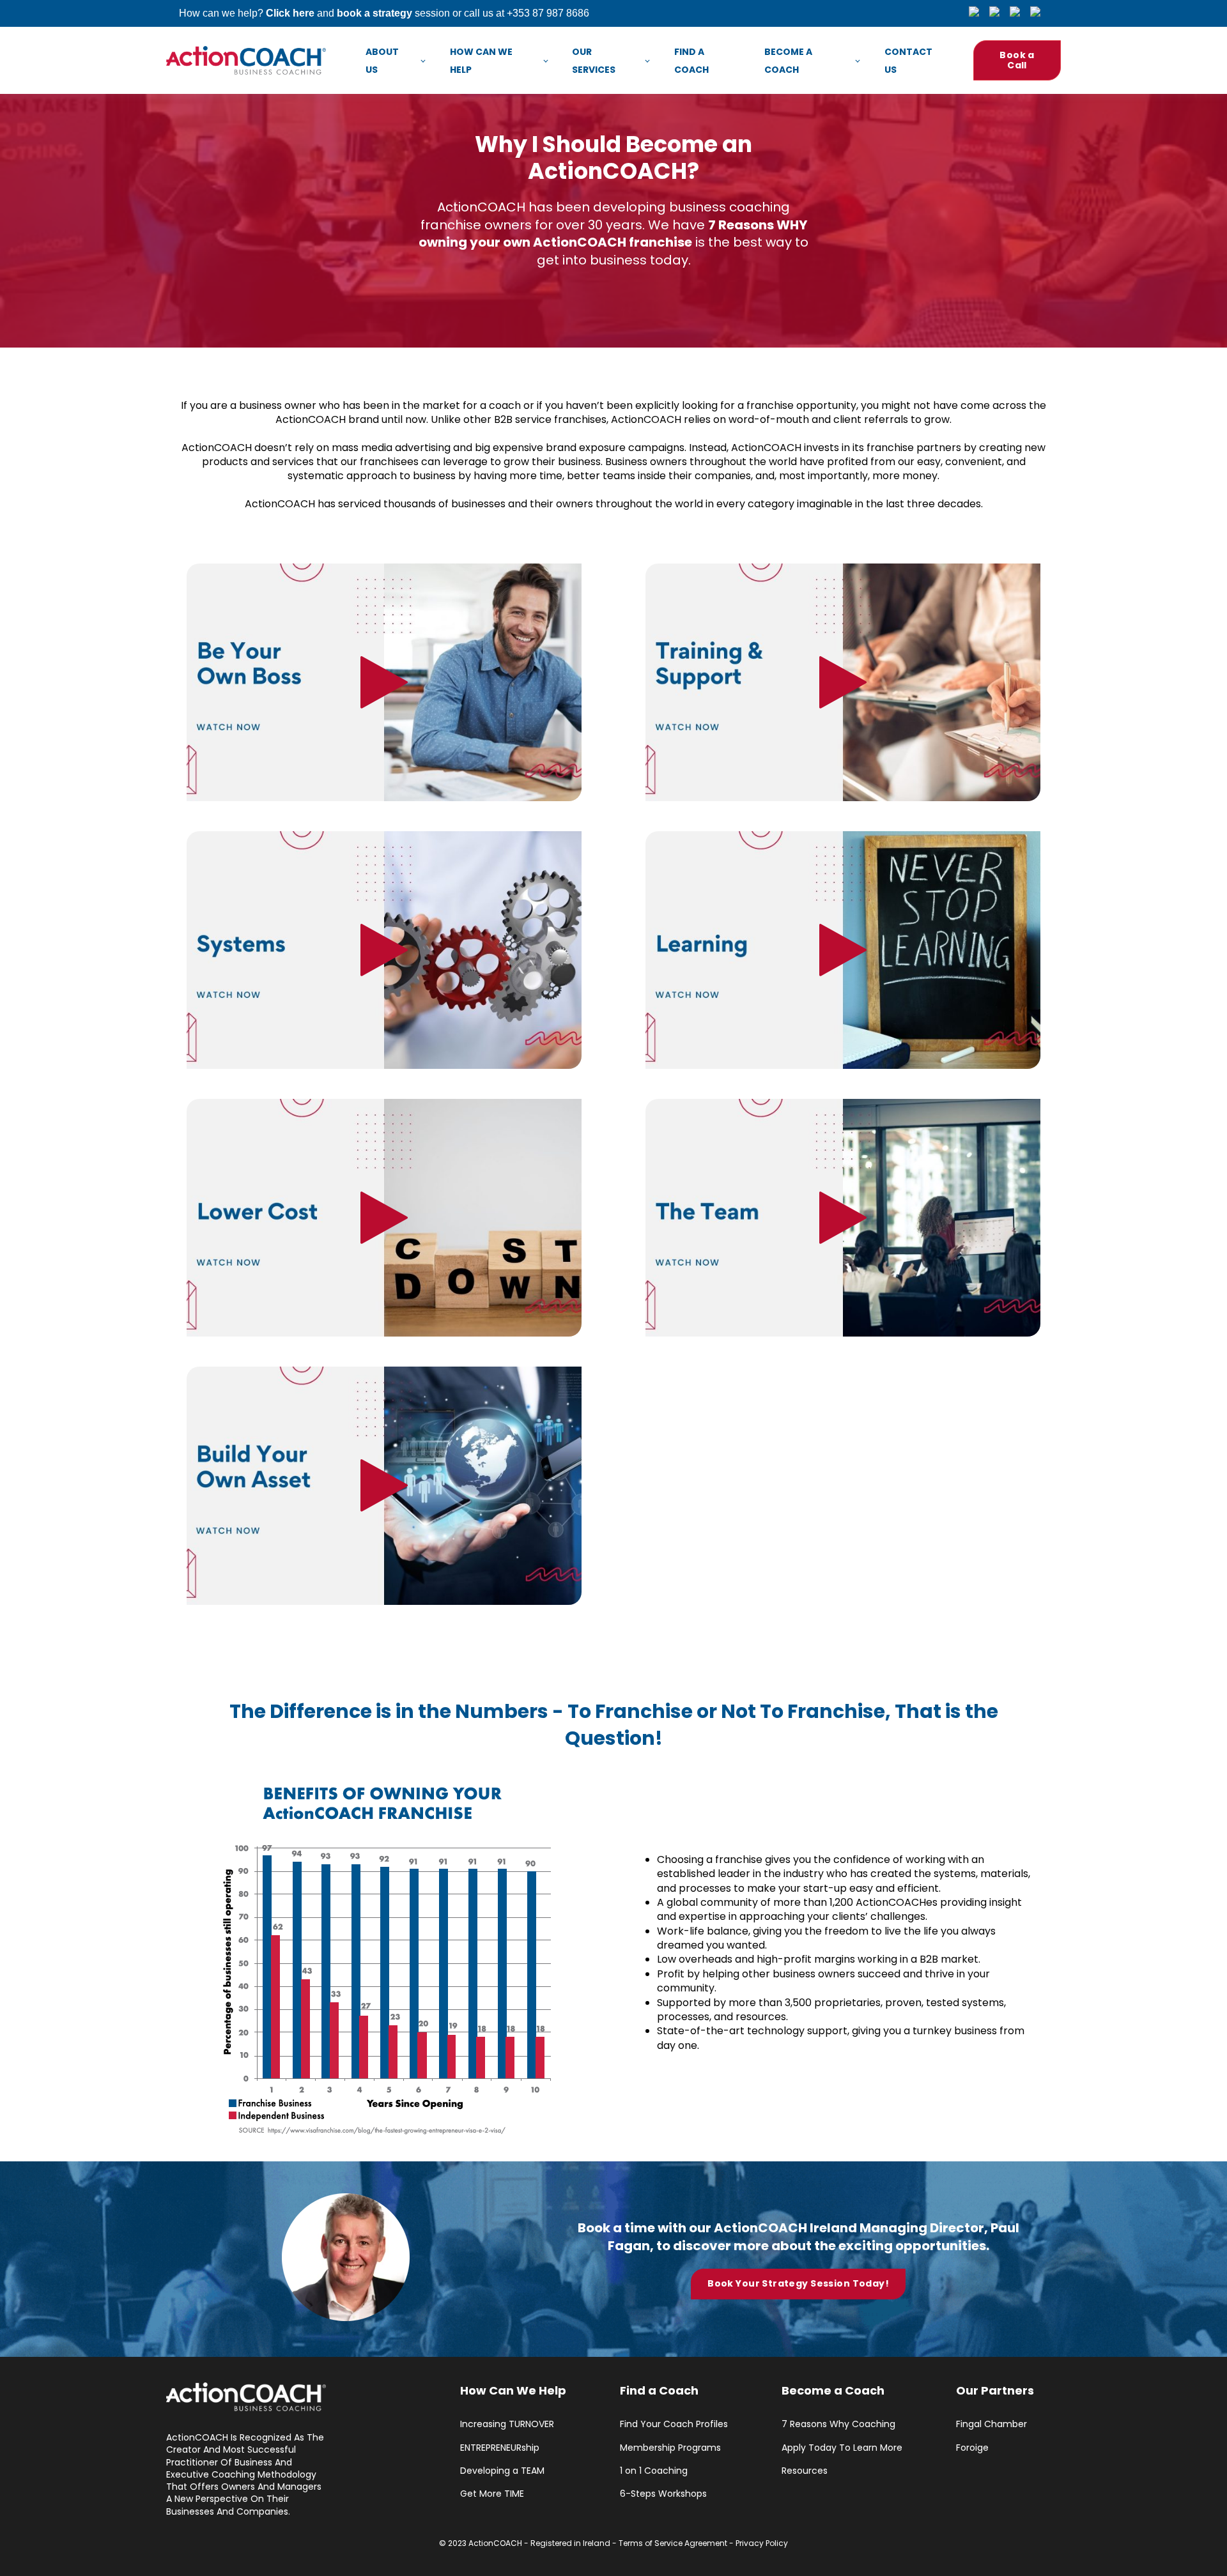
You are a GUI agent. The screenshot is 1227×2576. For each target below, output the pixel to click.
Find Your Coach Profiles (674, 2424)
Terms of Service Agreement (673, 2543)
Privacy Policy (762, 2543)
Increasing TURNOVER (507, 2424)
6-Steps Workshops (663, 2494)
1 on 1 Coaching (654, 2471)
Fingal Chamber (992, 2424)
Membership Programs (670, 2448)
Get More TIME (492, 2494)
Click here (290, 13)
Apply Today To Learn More (842, 2448)
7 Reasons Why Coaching (838, 2424)
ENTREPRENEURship (500, 2448)
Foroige (972, 2448)
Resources (805, 2471)
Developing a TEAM (502, 2471)
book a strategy (374, 13)
